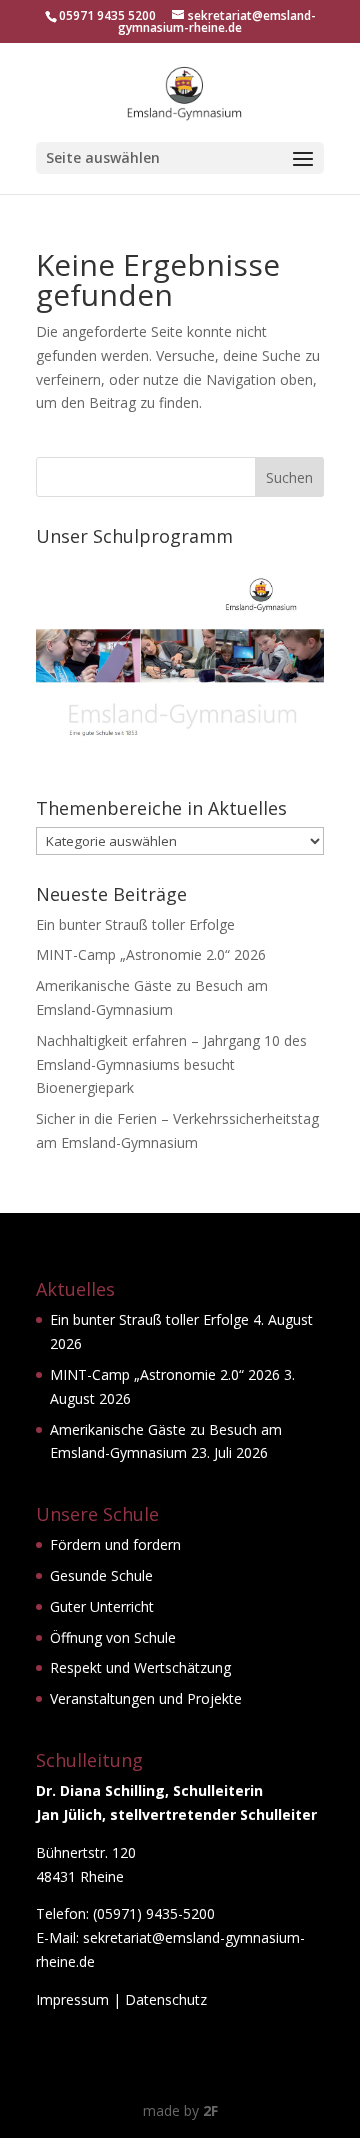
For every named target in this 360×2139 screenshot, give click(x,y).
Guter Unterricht (102, 1606)
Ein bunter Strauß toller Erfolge (135, 924)
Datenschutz (166, 1999)
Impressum (72, 1999)
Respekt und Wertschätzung (140, 1667)
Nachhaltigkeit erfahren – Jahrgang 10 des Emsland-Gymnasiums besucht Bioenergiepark (171, 1064)
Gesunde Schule (101, 1575)
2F (210, 2110)
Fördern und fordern (115, 1544)
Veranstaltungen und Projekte (146, 1698)
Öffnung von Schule (113, 1637)
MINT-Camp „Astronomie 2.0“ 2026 (151, 954)
